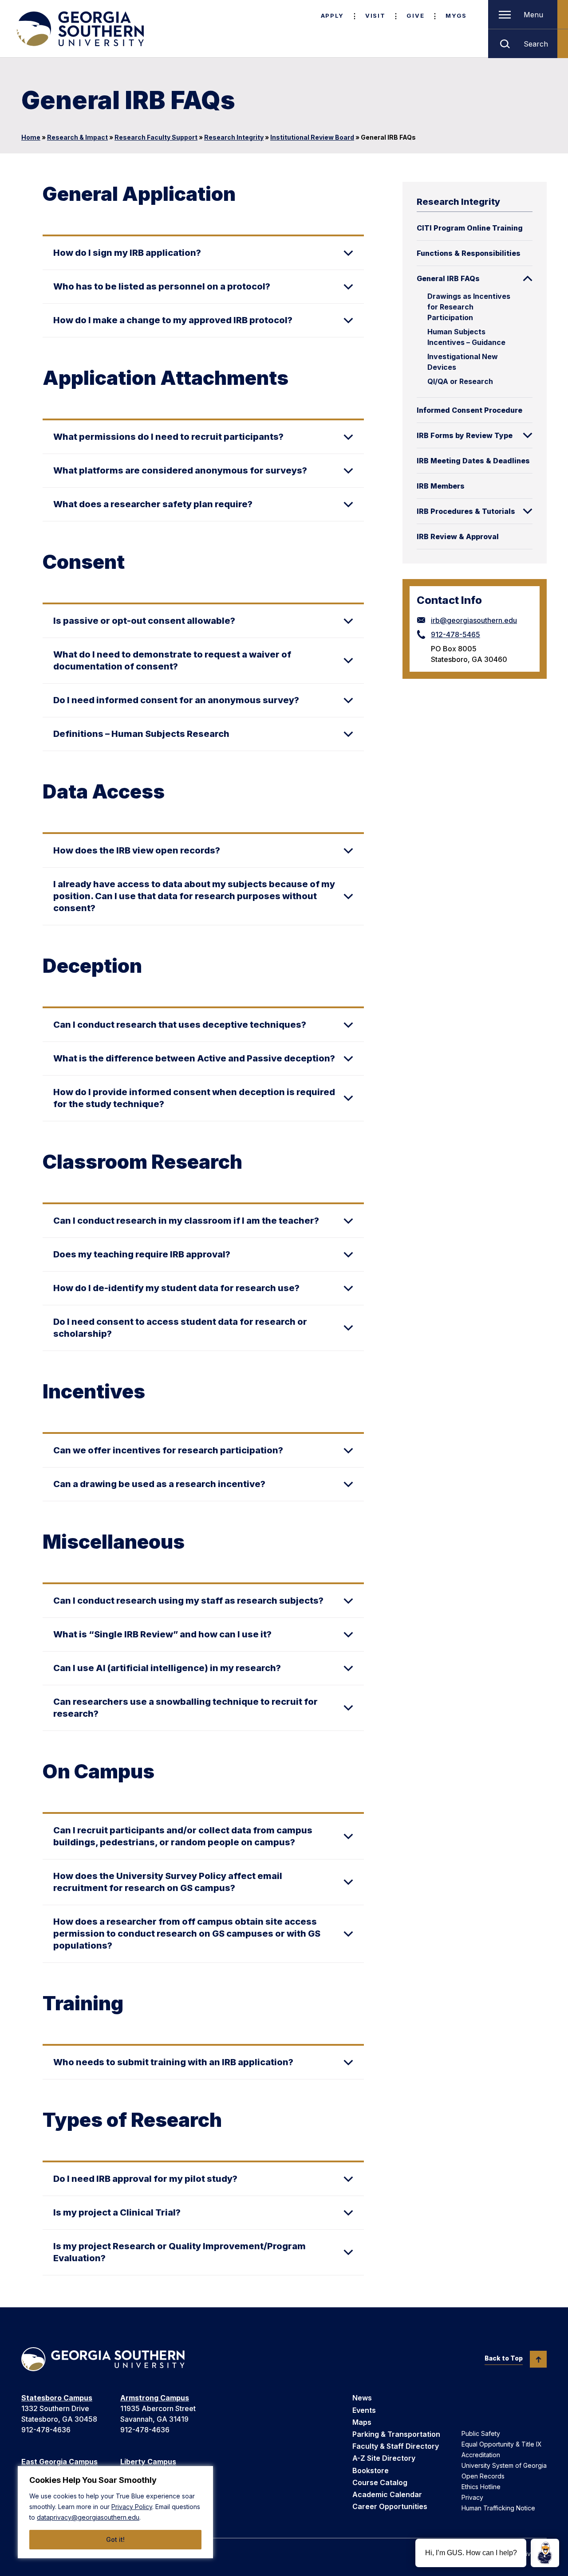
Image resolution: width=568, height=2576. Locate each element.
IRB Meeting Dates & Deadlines (473, 461)
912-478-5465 (456, 634)
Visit (375, 16)
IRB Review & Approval (458, 536)
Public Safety (481, 2433)
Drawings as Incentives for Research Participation (469, 307)
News (362, 2398)
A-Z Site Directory (384, 2458)
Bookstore (371, 2470)
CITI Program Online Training (470, 228)
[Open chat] (545, 2553)
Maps (362, 2422)
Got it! (115, 2539)
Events (364, 2410)
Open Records (483, 2476)
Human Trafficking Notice (498, 2508)
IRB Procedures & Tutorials (466, 511)
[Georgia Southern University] (79, 29)
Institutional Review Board (312, 137)
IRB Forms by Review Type (465, 435)
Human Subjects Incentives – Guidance (466, 337)
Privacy (472, 2497)
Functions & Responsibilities (469, 253)
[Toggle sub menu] (528, 278)
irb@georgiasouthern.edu (474, 620)
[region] (115, 2512)
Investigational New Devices (463, 362)
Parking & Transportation (396, 2434)
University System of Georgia (504, 2465)
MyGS (456, 16)
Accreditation (481, 2455)
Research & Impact (77, 137)
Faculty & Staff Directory (396, 2446)
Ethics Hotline (481, 2487)
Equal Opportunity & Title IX (502, 2444)
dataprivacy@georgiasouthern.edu (88, 2517)
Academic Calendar (387, 2494)
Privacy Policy (132, 2507)
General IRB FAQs (448, 278)
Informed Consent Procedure (469, 410)
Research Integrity (234, 137)
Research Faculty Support (156, 137)
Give (415, 16)
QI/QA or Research (460, 381)
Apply (332, 16)
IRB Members (441, 486)
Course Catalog (380, 2482)
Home (31, 137)
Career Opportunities (390, 2506)
